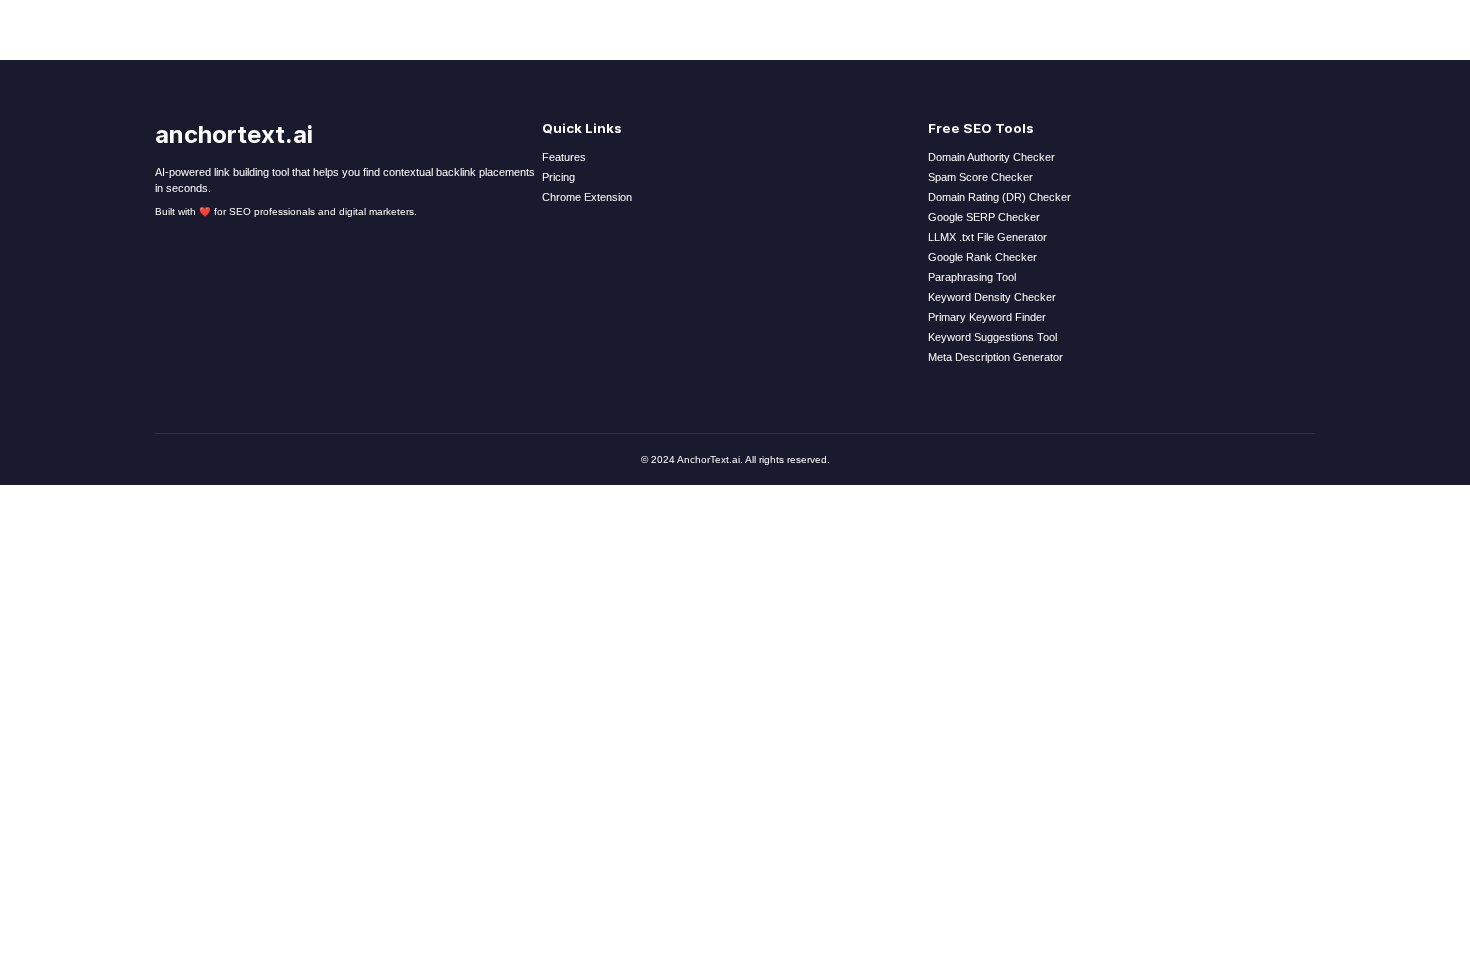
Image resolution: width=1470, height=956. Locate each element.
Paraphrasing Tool (972, 277)
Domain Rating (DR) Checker (999, 197)
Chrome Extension (587, 197)
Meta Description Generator (995, 357)
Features (564, 157)
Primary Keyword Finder (987, 317)
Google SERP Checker (984, 217)
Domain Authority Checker (991, 157)
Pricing (558, 177)
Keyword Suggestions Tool (992, 337)
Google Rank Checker (982, 257)
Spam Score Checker (980, 177)
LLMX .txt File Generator (987, 237)
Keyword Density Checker (992, 297)
